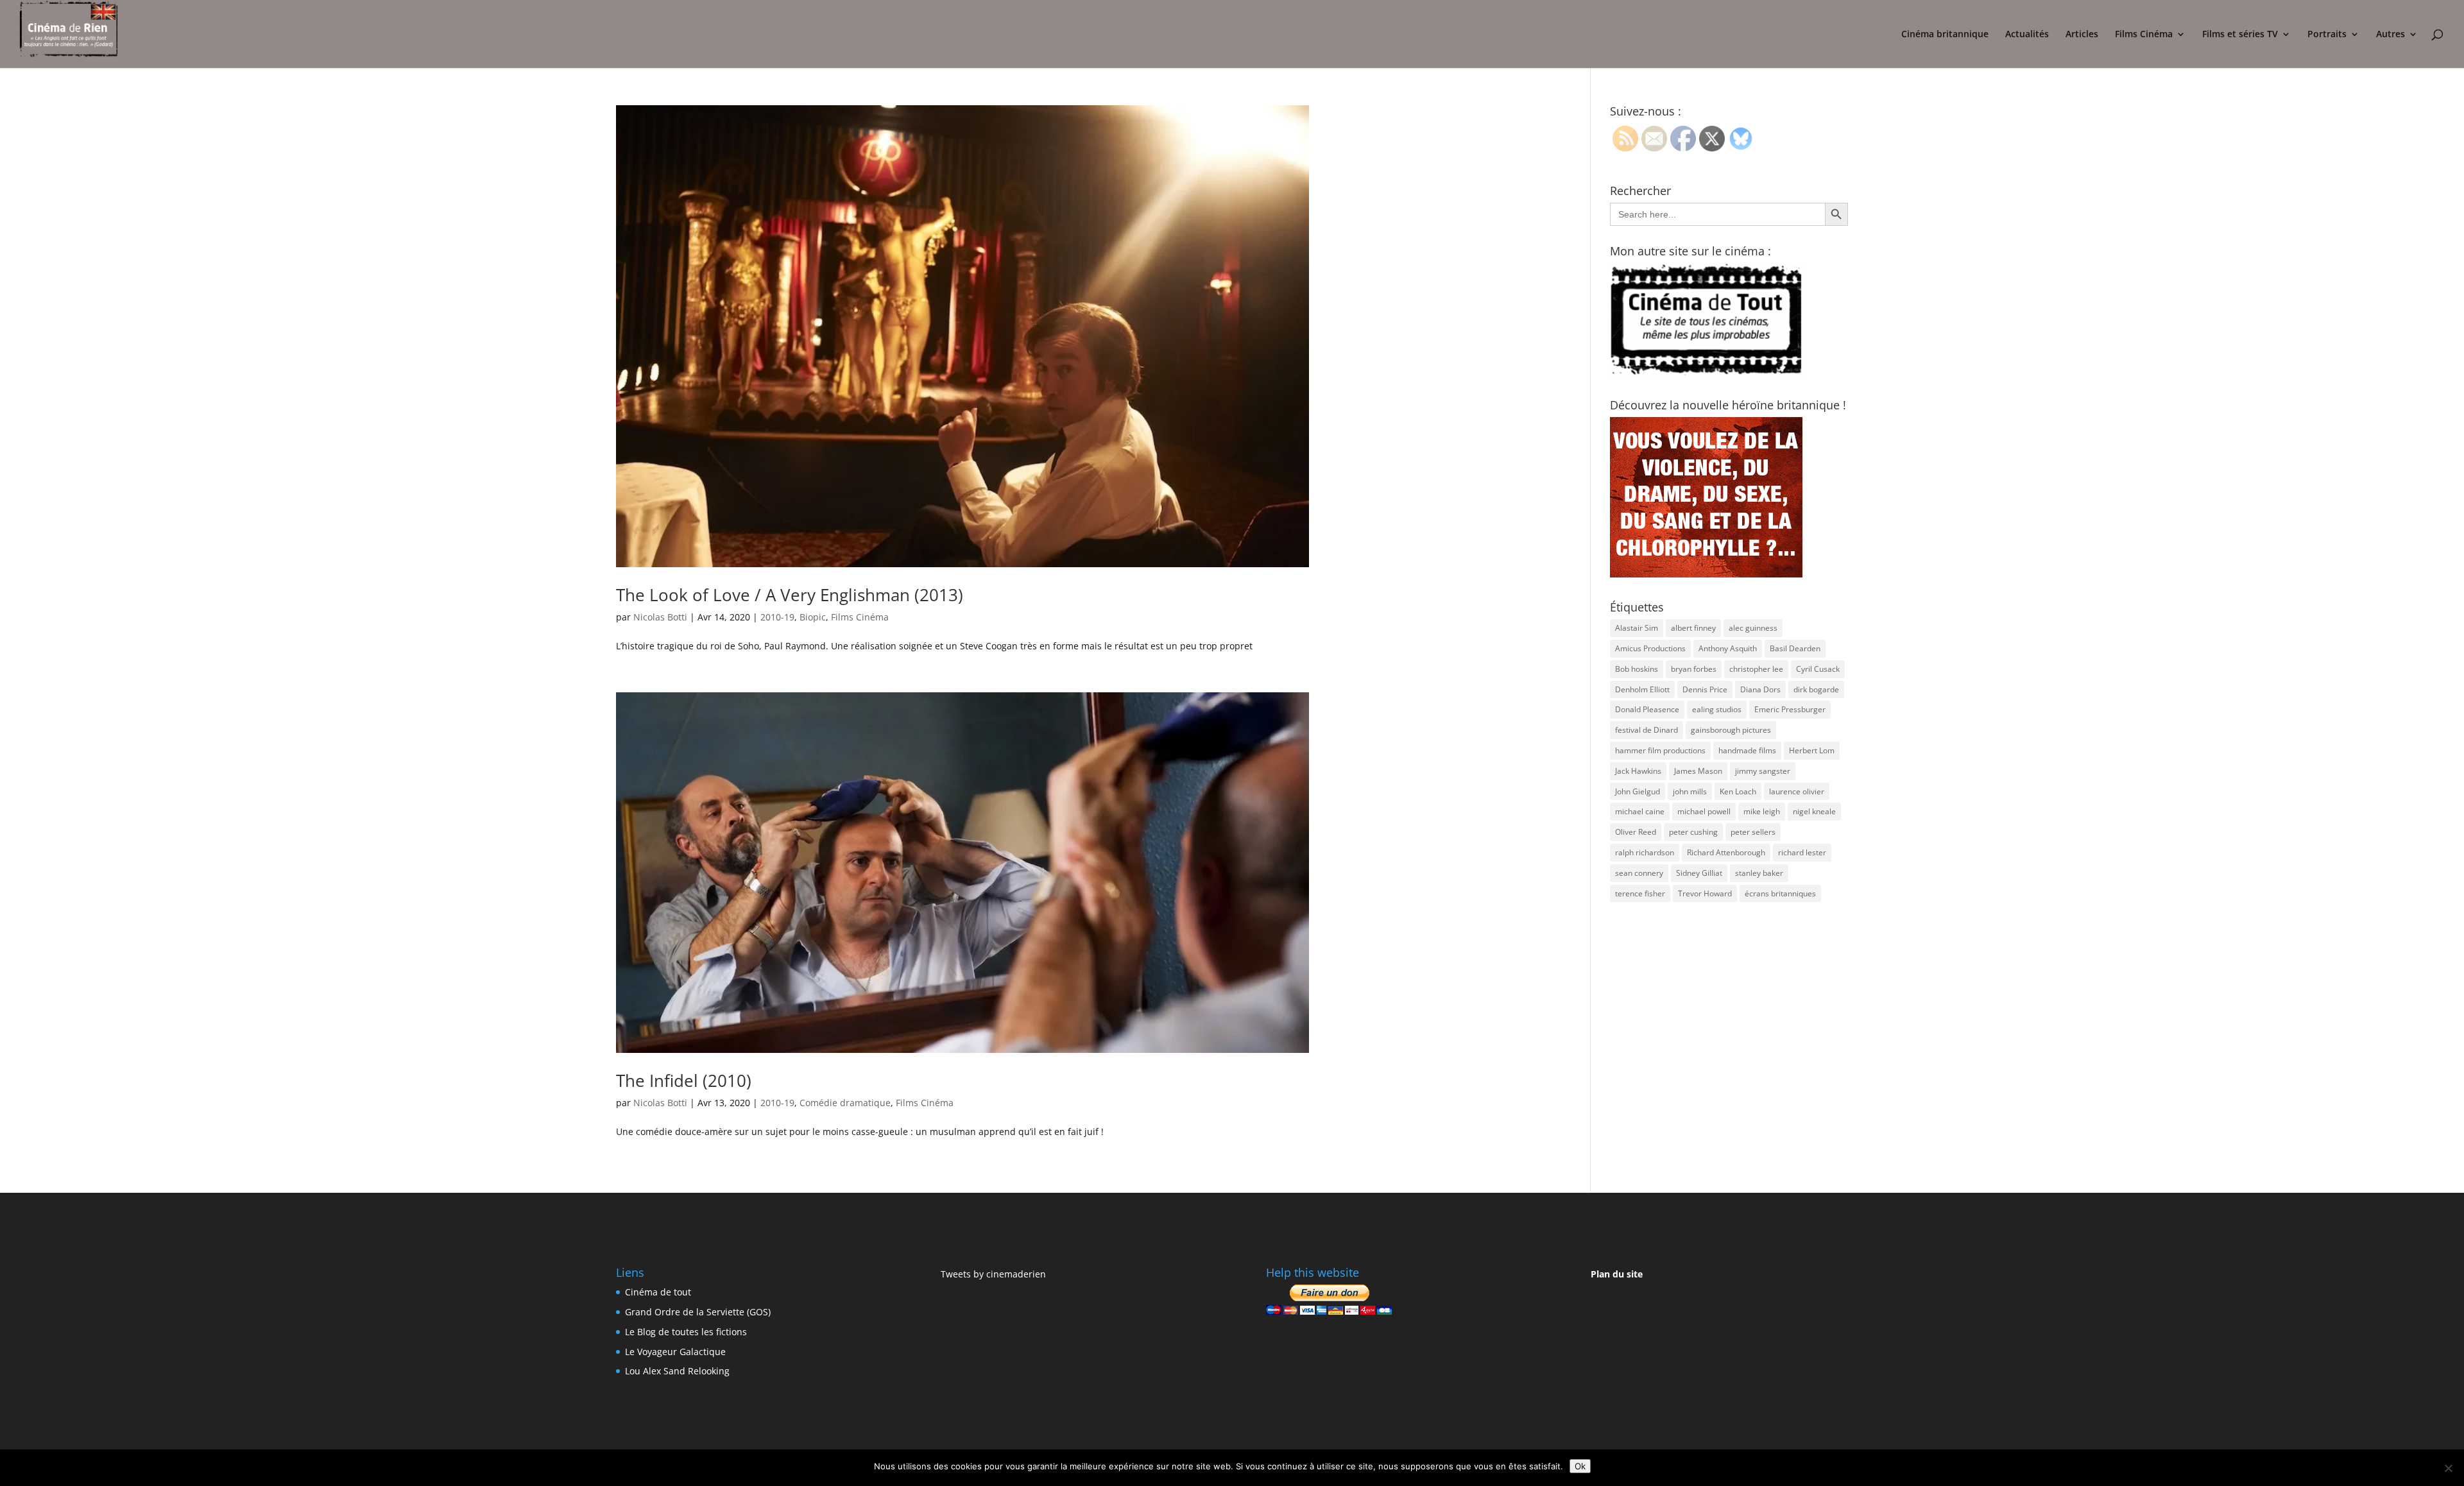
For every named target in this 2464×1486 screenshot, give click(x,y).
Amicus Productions (1650, 648)
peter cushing (1693, 832)
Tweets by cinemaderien (993, 1274)
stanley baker (1759, 873)
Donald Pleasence (1647, 709)
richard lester (1802, 852)
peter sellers (1753, 832)
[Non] (2448, 1468)
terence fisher (1640, 893)
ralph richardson (1645, 852)
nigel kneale (1814, 811)
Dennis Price (1705, 689)
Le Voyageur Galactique (675, 1352)
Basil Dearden (1795, 648)
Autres (2391, 35)
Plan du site (1617, 1274)
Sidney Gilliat (1699, 873)
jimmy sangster (1763, 771)
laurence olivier (1797, 791)
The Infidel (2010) (684, 1080)
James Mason (1698, 771)
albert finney (1693, 628)
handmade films (1747, 750)
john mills (1690, 791)
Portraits (2327, 35)
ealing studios (1717, 709)
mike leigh (1762, 811)
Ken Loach (1738, 791)
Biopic (813, 617)
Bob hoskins (1637, 669)
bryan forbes (1694, 669)
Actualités (2027, 35)
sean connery (1639, 873)
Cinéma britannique (1945, 35)
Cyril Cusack (1818, 669)
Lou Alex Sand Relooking (677, 1371)
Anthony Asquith (1728, 648)
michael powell (1704, 811)
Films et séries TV (2240, 35)
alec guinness (1753, 628)
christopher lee (1756, 669)
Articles (2082, 35)
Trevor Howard (1705, 893)
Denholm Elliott (1642, 689)
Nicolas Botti (660, 617)
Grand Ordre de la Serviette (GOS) (698, 1312)
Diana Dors (1760, 689)
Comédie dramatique (845, 1103)
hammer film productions (1660, 750)
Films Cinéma (2144, 35)
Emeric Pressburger (1790, 709)
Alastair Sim (1637, 628)
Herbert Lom (1812, 750)
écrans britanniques (1780, 893)
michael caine (1640, 811)
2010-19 (777, 617)
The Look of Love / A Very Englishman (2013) (790, 595)
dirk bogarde (1816, 689)
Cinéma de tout (658, 1292)
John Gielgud (1638, 791)
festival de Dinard (1647, 730)
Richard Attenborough (1726, 852)
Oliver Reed (1636, 832)
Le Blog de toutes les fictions (686, 1332)
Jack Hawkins (1638, 771)
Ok (1580, 1466)
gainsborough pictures (1731, 730)
